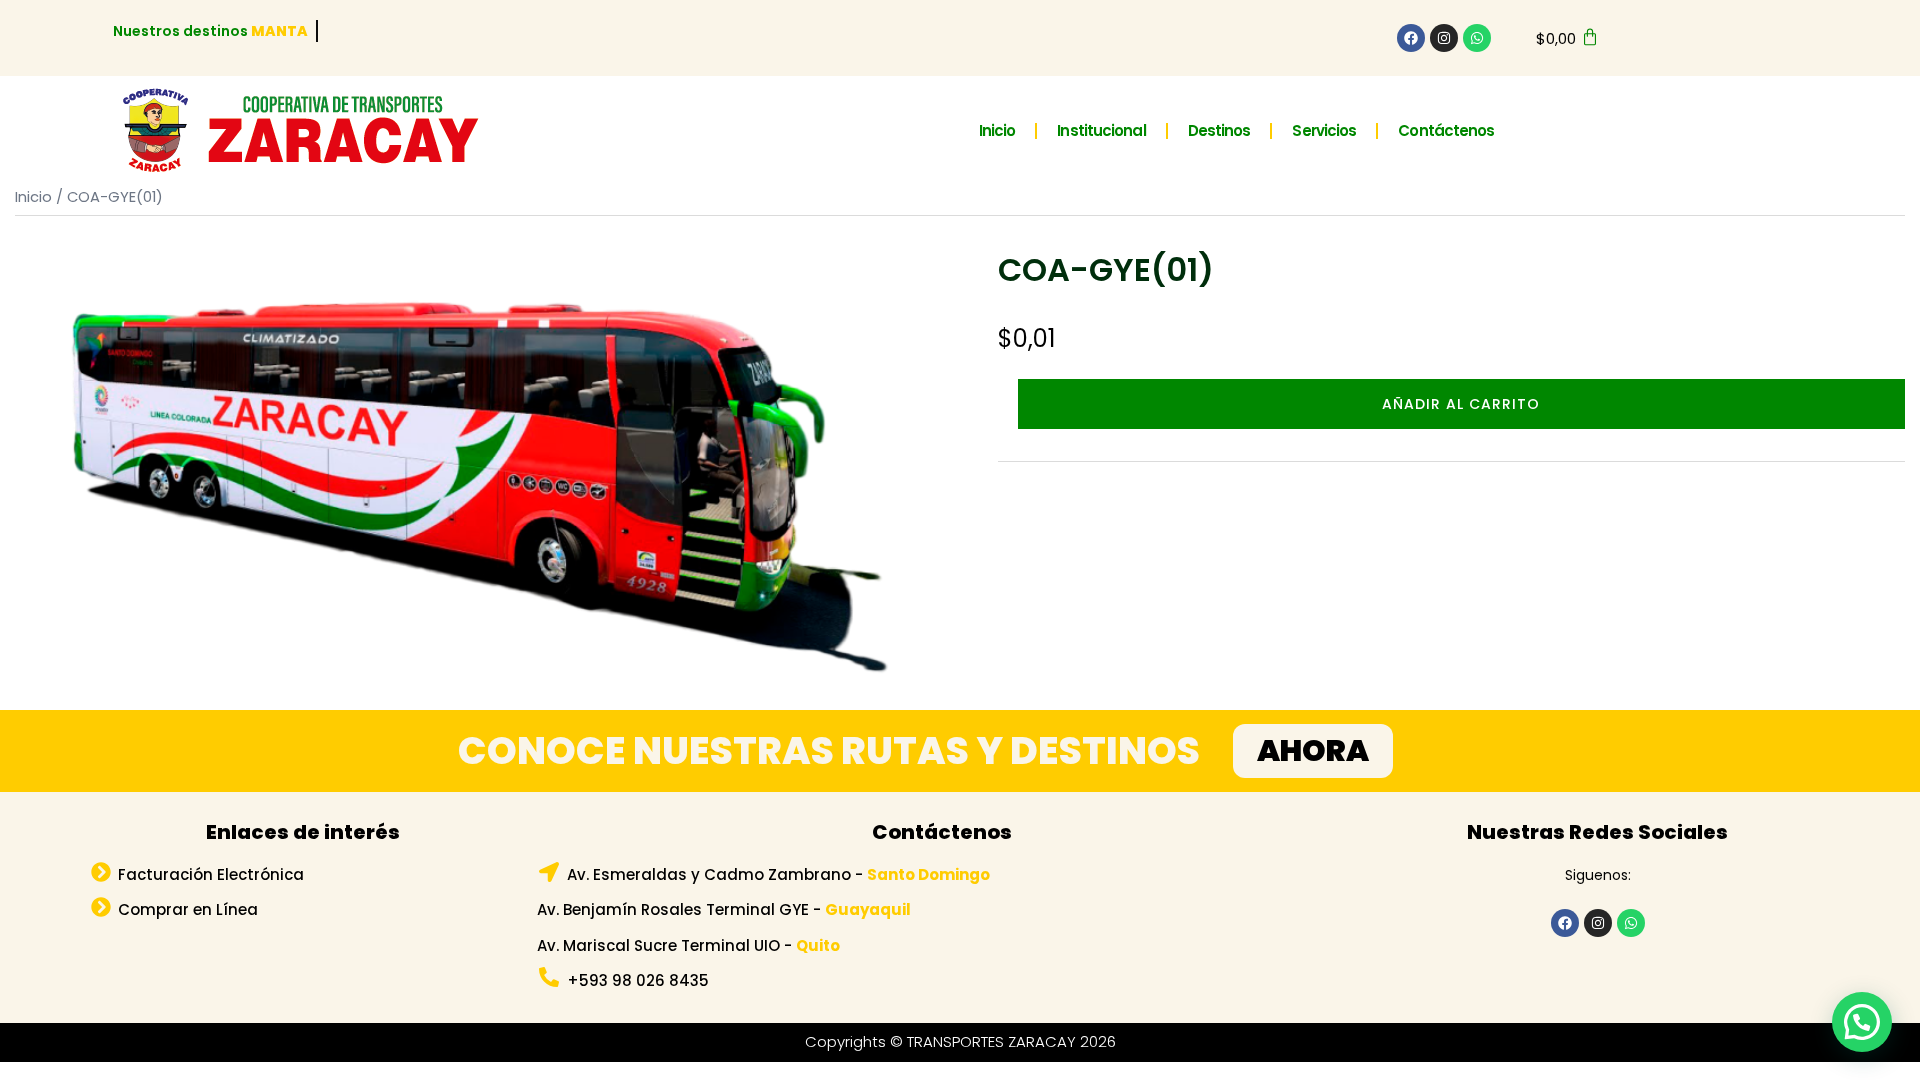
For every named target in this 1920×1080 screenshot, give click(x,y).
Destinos (1219, 130)
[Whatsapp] (1477, 38)
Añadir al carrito (1461, 404)
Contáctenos (1446, 130)
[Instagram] (1444, 38)
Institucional (1101, 130)
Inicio (997, 130)
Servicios (1324, 130)
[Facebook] (1411, 38)
